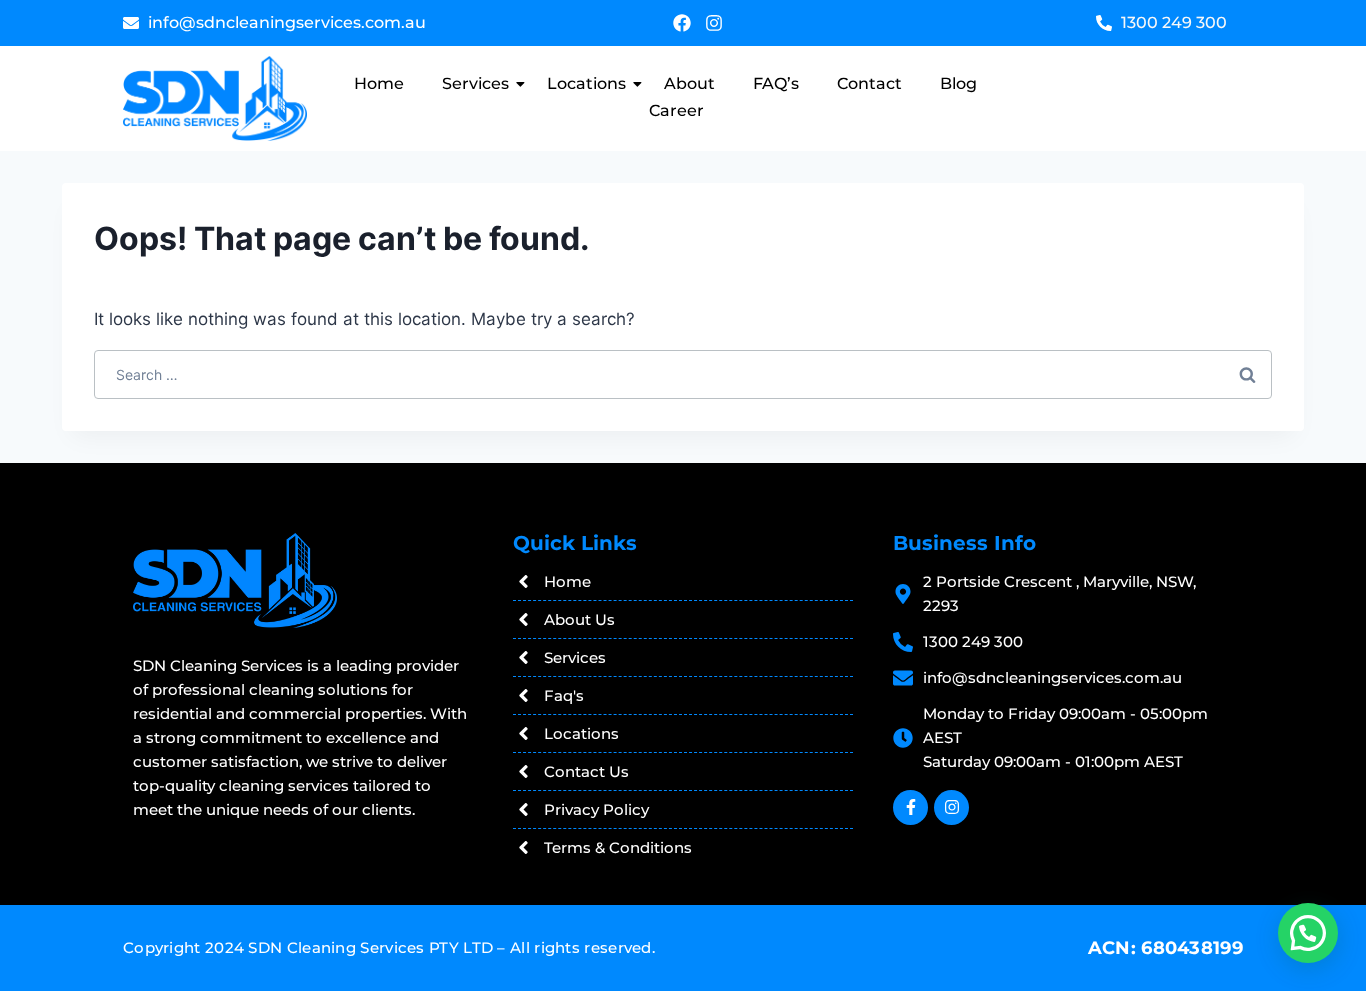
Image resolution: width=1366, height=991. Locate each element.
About (689, 83)
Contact (869, 83)
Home (379, 83)
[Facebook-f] (910, 807)
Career (676, 110)
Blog (958, 83)
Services (475, 83)
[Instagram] (714, 23)
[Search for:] (683, 374)
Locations (586, 83)
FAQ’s (776, 83)
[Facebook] (682, 23)
